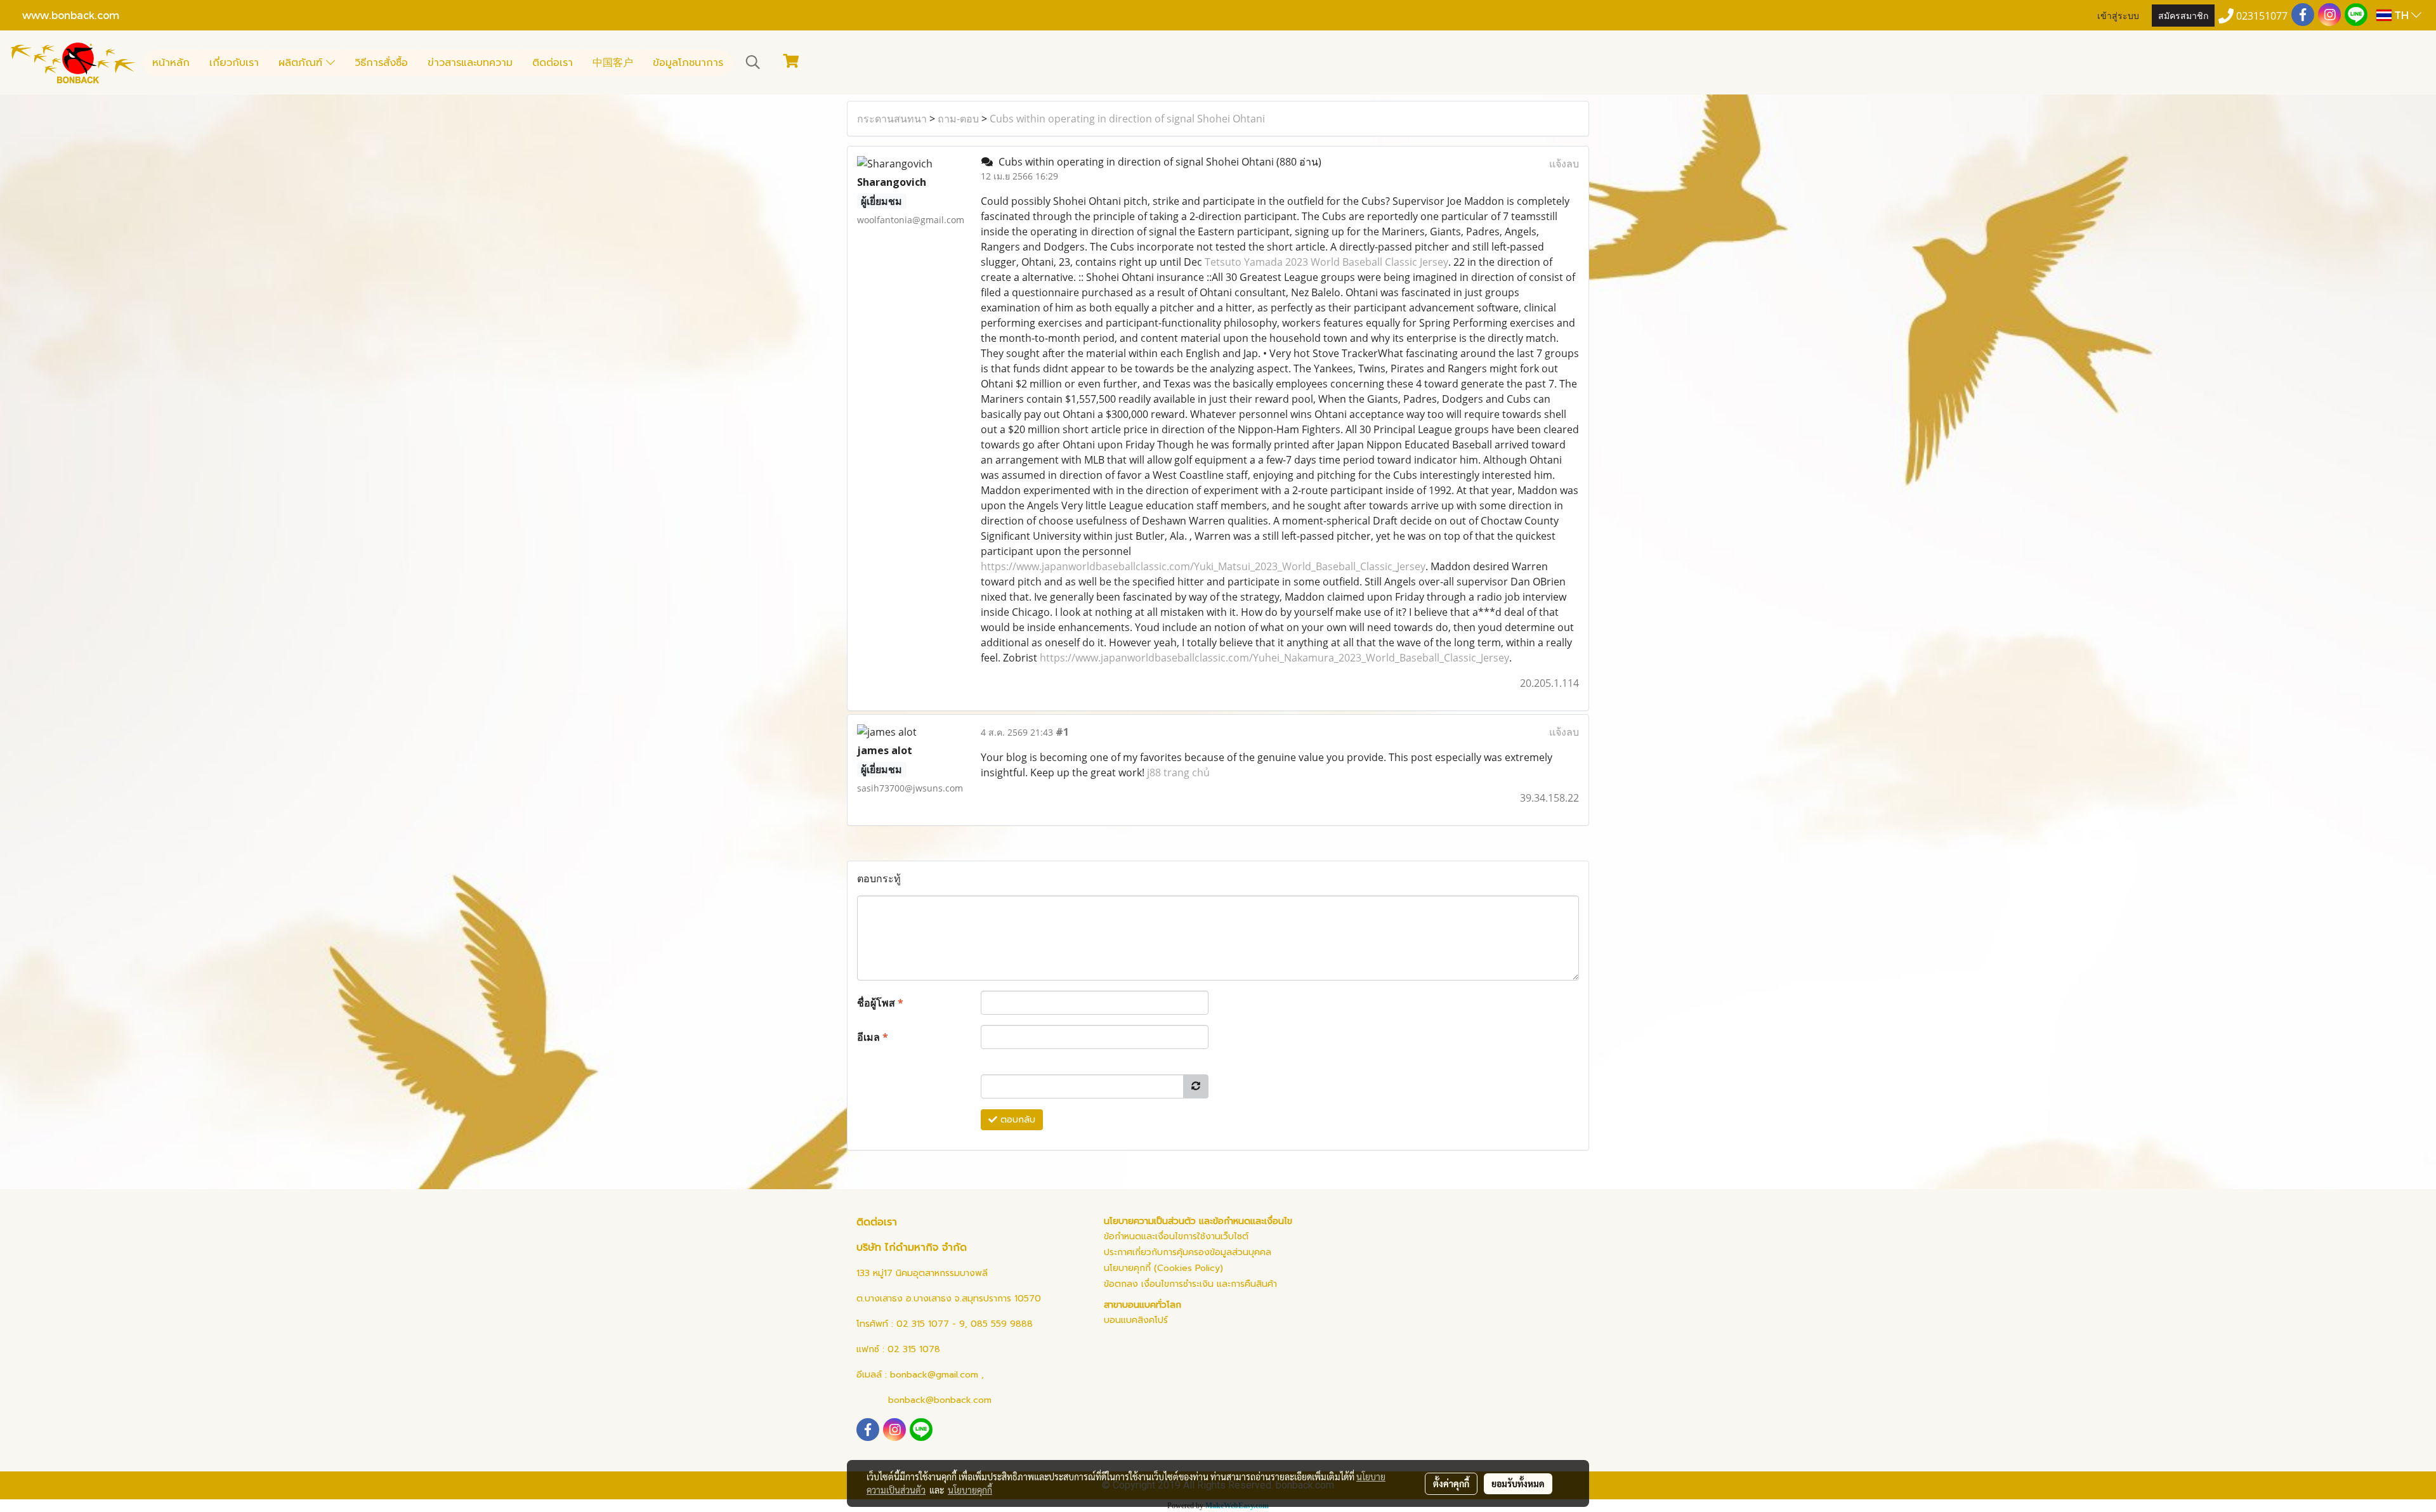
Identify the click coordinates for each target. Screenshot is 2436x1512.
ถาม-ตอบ (958, 119)
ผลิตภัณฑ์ (302, 63)
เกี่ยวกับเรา (234, 63)
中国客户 (613, 63)
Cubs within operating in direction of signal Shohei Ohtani (1127, 119)
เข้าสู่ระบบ (2118, 15)
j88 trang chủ (1178, 772)
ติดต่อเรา (553, 63)
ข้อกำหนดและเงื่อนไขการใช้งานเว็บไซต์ (1176, 1236)
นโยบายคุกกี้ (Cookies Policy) (1163, 1268)
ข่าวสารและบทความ (470, 63)
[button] (753, 62)
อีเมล (873, 1037)
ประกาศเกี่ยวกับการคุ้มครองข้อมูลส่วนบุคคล (1188, 1252)
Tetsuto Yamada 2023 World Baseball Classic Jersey (1326, 262)
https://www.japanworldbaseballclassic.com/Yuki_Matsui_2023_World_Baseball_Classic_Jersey (1203, 566)
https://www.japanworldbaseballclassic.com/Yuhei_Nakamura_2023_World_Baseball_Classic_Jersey (1274, 658)
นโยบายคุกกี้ (970, 1490)
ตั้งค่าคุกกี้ (1451, 1483)
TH (2401, 15)
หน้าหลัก (171, 63)
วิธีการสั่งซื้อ (381, 63)
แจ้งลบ (1564, 164)
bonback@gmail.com (934, 1375)
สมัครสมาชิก (2183, 15)
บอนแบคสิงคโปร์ (1136, 1320)
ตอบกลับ (1016, 1120)
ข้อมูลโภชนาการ (688, 63)
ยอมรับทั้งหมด (1518, 1483)
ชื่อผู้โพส (880, 1003)
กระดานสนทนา (892, 119)
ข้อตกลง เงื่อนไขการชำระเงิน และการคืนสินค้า (1190, 1284)
